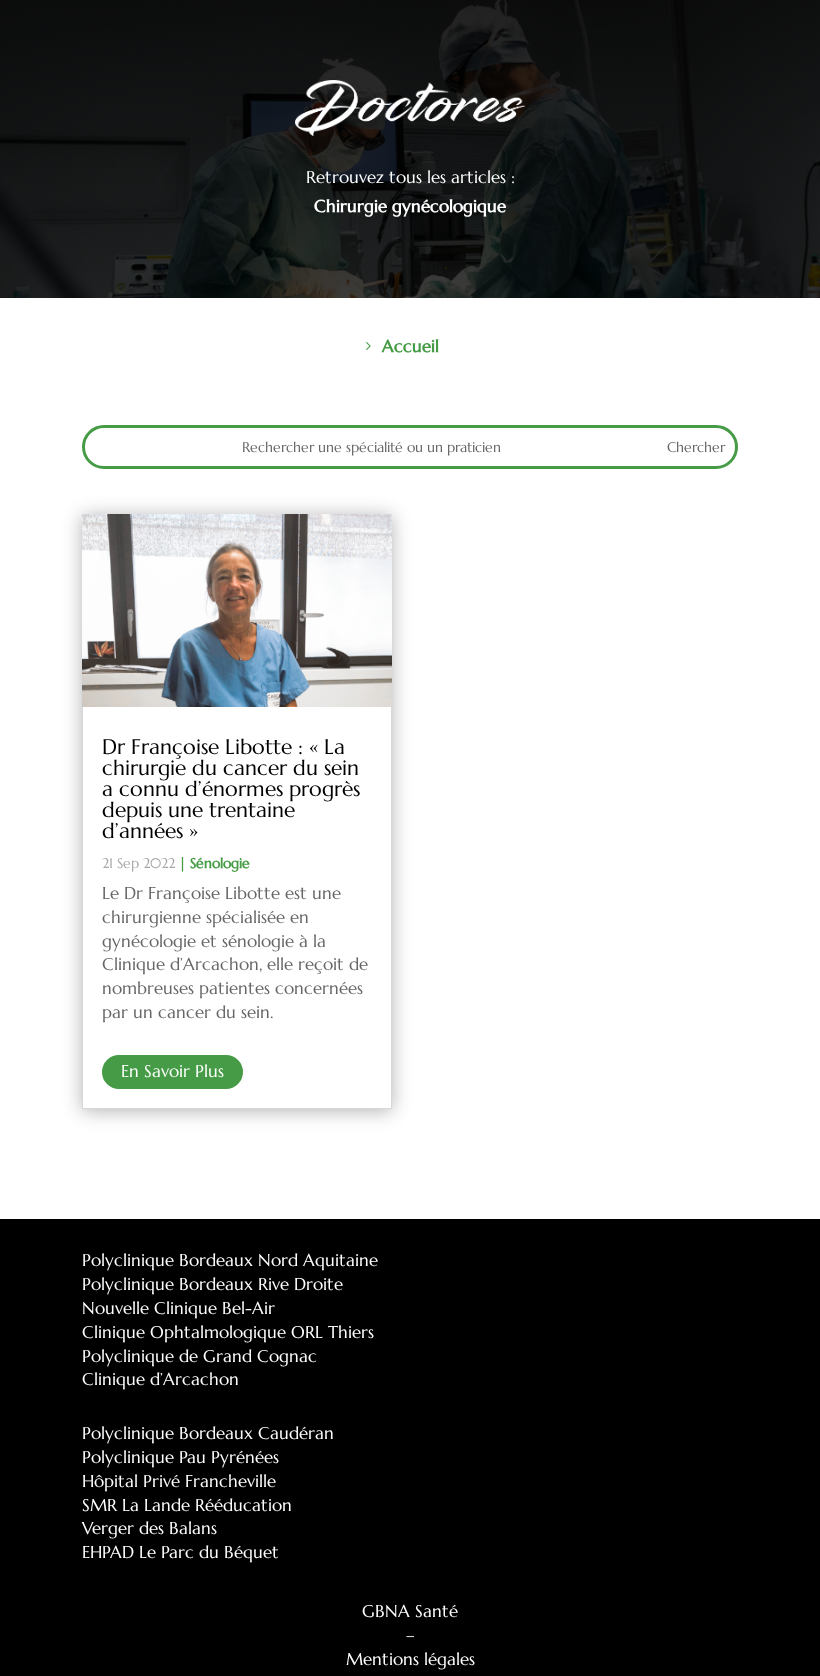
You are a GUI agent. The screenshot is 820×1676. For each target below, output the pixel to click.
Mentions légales (410, 1659)
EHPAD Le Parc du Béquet (180, 1552)
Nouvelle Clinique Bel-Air (178, 1308)
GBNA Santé (410, 1611)
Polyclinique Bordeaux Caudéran (208, 1433)
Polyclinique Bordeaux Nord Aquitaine (230, 1260)
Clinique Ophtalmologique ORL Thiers (228, 1332)
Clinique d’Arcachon (160, 1379)
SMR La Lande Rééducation (187, 1505)
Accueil (410, 346)
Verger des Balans (149, 1528)
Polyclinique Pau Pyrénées (180, 1457)
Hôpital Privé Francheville (179, 1481)
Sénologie (220, 863)
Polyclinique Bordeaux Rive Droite (212, 1284)
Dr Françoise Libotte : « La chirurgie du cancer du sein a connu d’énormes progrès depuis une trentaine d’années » (231, 789)
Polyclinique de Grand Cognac (199, 1356)
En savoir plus (172, 1071)
